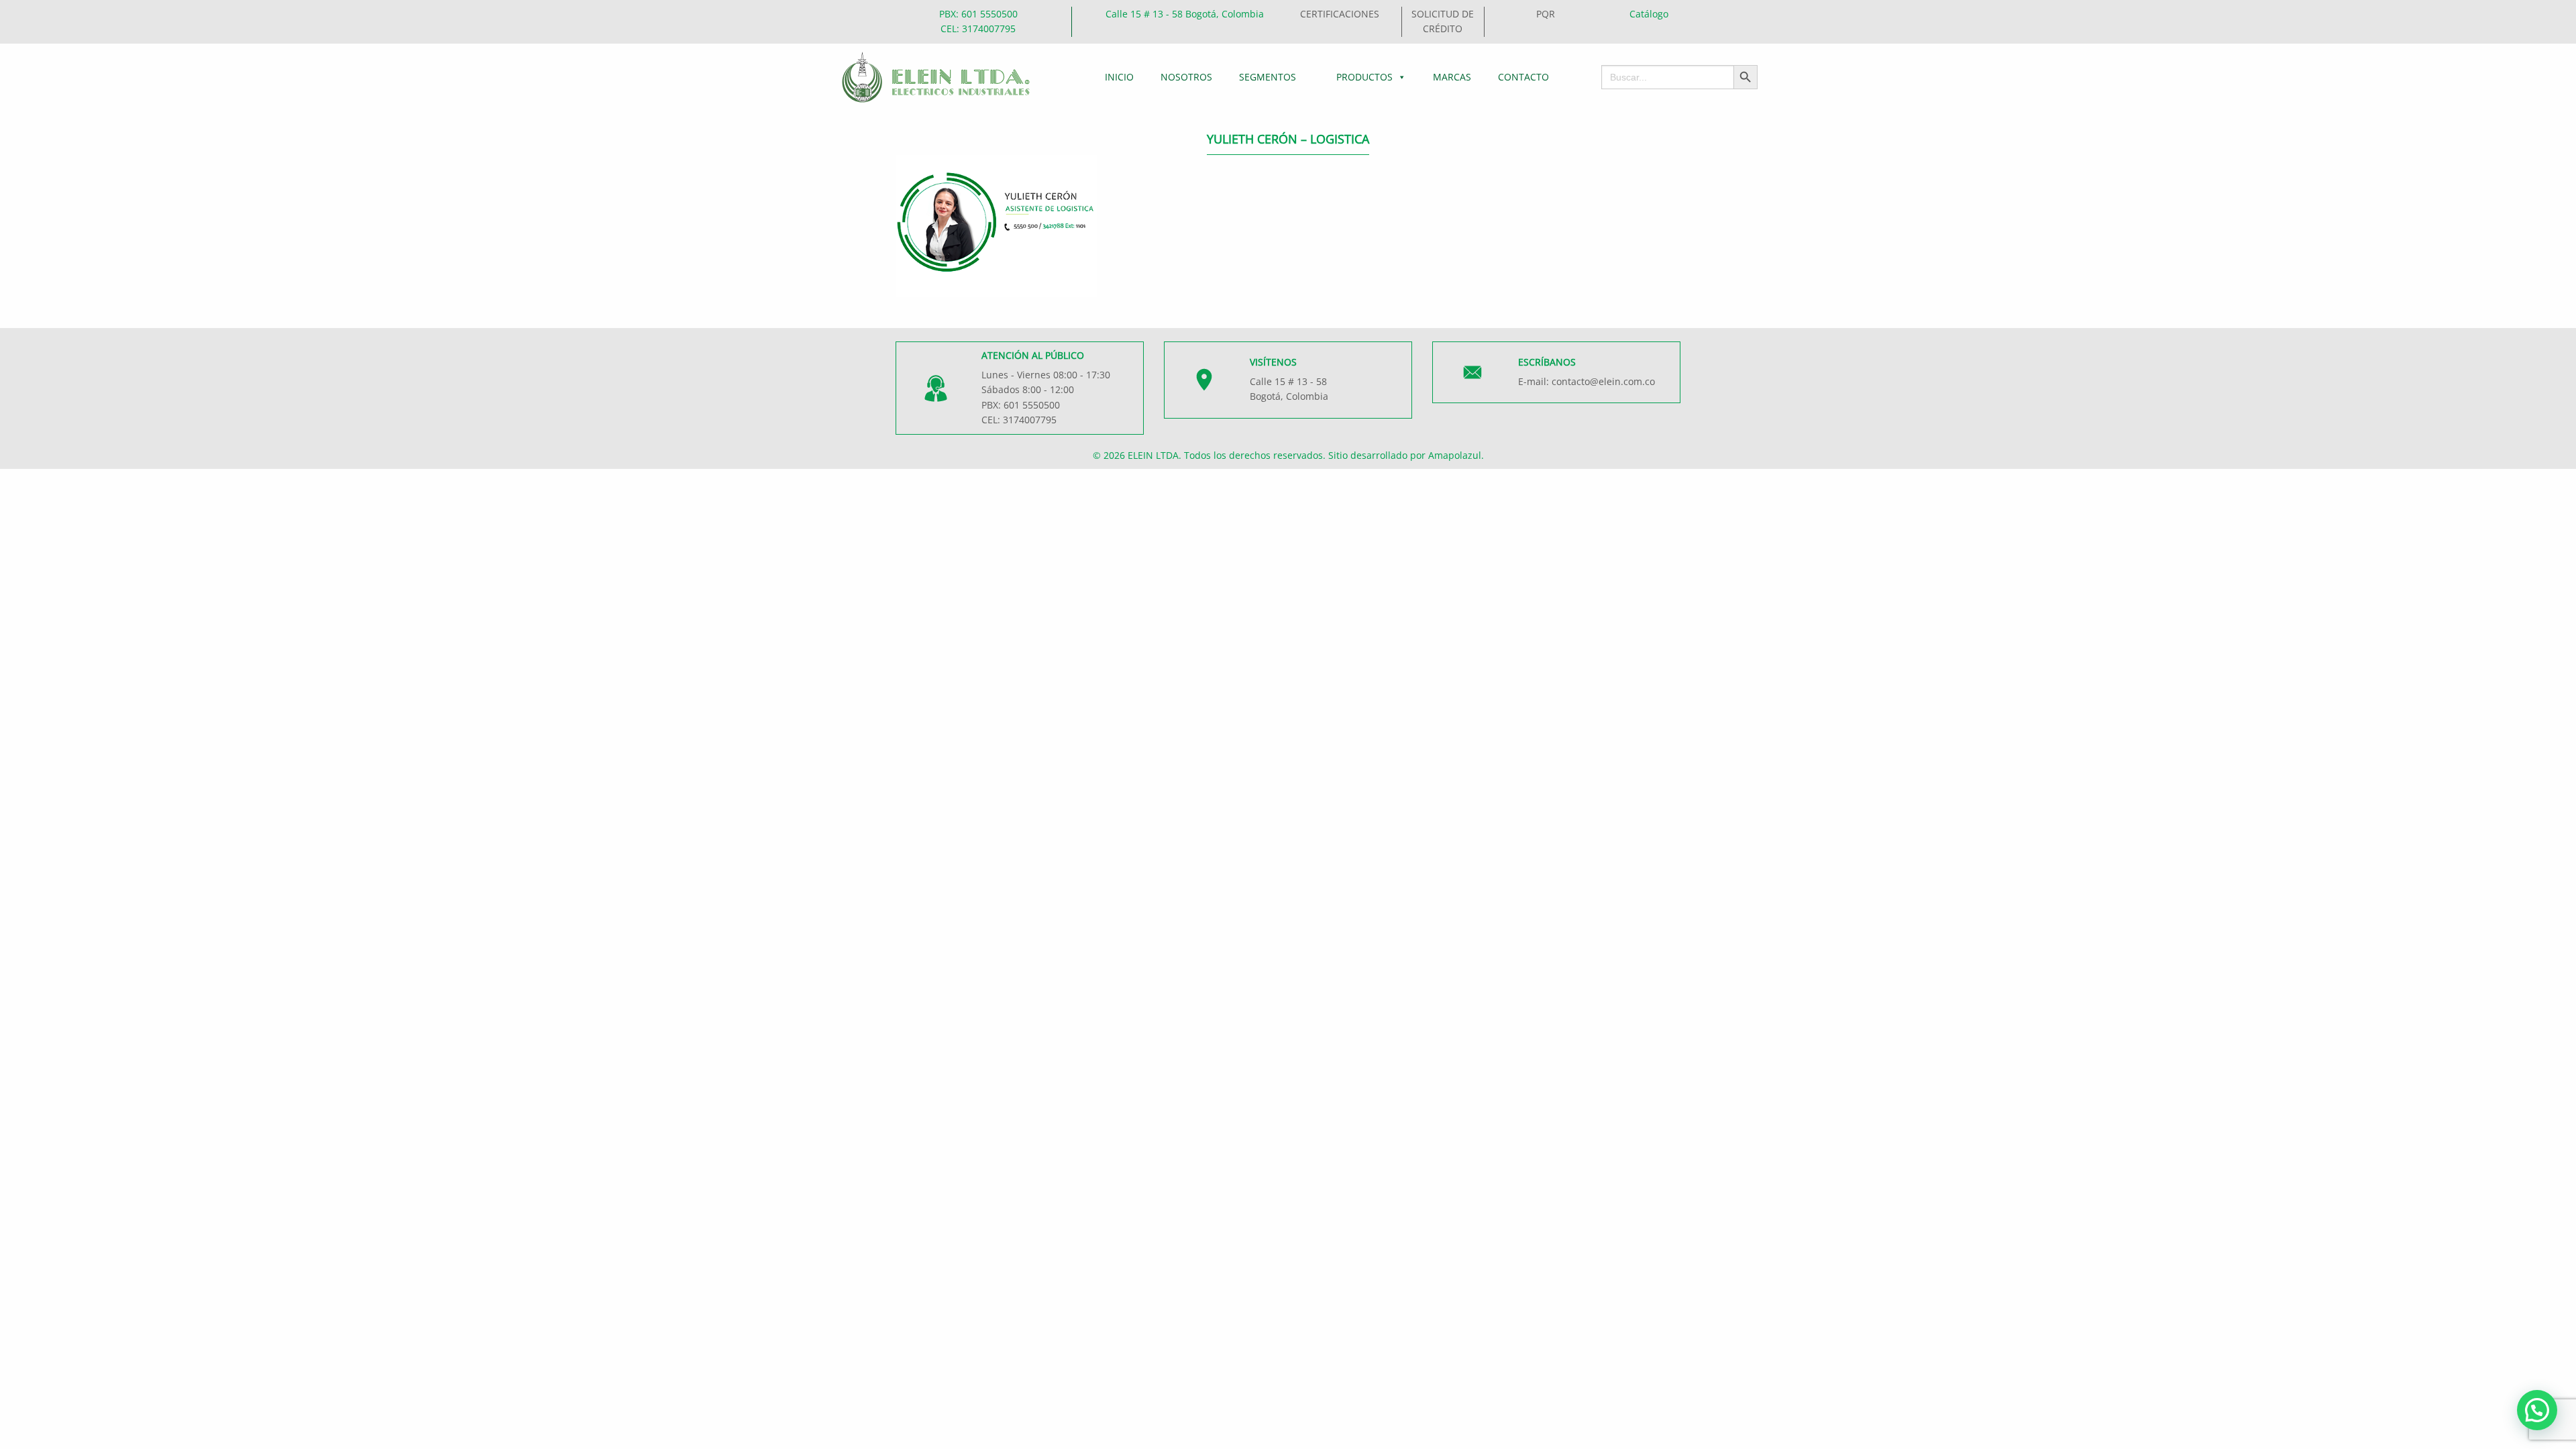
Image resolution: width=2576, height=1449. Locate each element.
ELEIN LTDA (1153, 455)
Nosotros (1186, 77)
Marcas (1452, 77)
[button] (2537, 1410)
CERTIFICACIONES (1340, 14)
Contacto (1523, 77)
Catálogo (1649, 14)
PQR (1546, 14)
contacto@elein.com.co (1603, 381)
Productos (1364, 77)
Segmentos (1268, 77)
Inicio (1119, 77)
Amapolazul (1455, 455)
